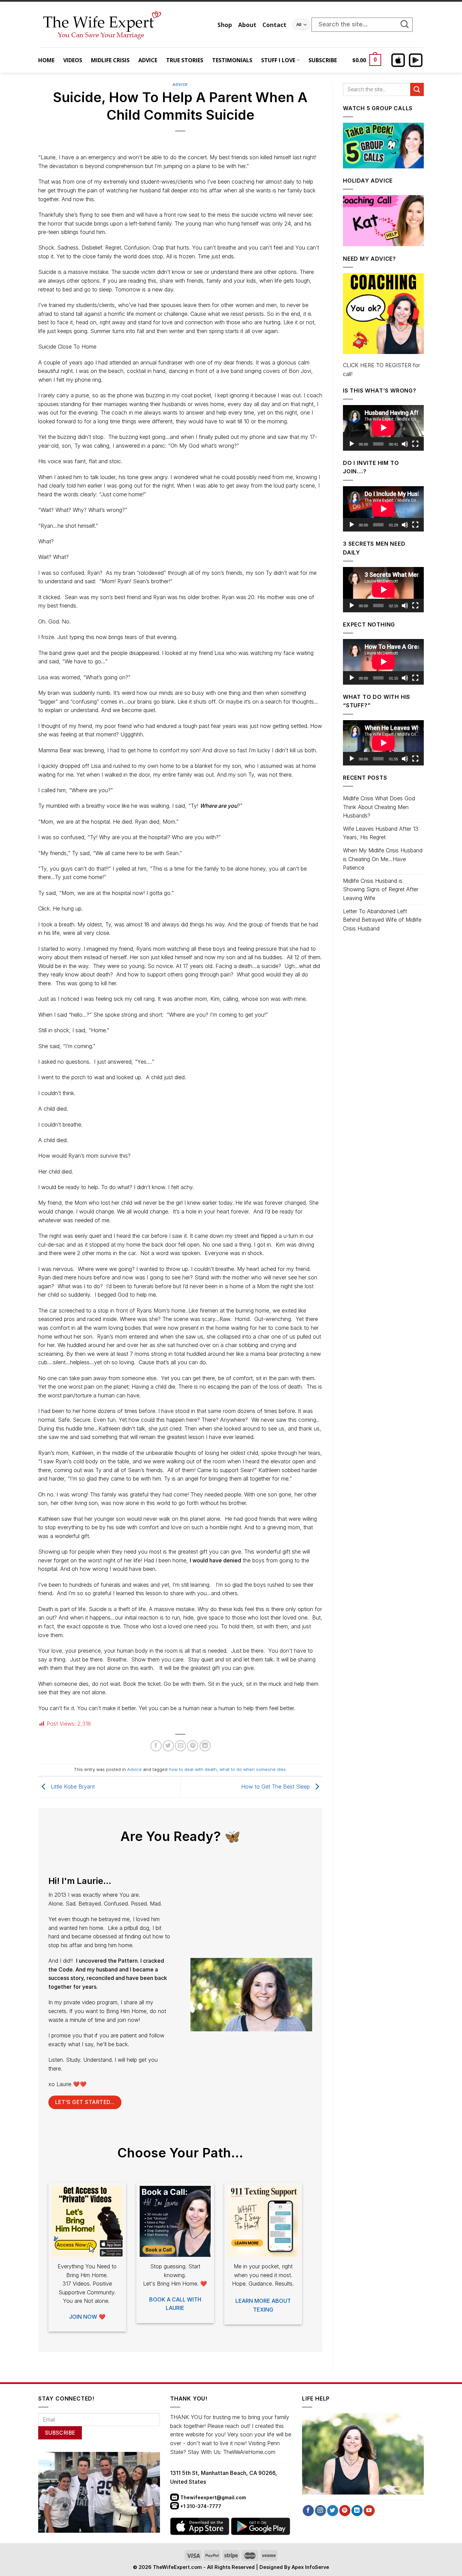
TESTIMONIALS (232, 60)
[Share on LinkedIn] (205, 1746)
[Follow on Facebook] (308, 2511)
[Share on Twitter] (168, 1746)
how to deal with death (193, 1769)
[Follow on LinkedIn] (357, 2511)
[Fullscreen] (415, 444)
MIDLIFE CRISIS (110, 60)
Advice (180, 85)
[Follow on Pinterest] (345, 2511)
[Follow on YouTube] (369, 2511)
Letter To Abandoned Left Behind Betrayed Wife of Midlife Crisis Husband (382, 920)
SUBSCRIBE (323, 60)
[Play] (352, 444)
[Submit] (408, 25)
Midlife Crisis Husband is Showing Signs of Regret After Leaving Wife (381, 889)
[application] (383, 428)
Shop (225, 25)
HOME (46, 60)
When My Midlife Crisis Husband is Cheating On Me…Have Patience (383, 859)
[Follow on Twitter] (333, 2511)
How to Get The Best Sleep (276, 1787)
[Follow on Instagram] (320, 2511)
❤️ (87, 2317)
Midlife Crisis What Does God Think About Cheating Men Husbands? (379, 807)
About (247, 25)
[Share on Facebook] (156, 1746)
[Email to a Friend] (180, 1746)
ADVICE (148, 60)
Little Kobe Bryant (72, 1787)
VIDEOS (73, 60)
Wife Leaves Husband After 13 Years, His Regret (381, 833)
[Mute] (405, 444)
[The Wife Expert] (123, 25)
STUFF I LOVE (278, 60)
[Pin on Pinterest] (193, 1746)
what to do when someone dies (253, 1769)
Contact (274, 25)
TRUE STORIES (185, 60)
